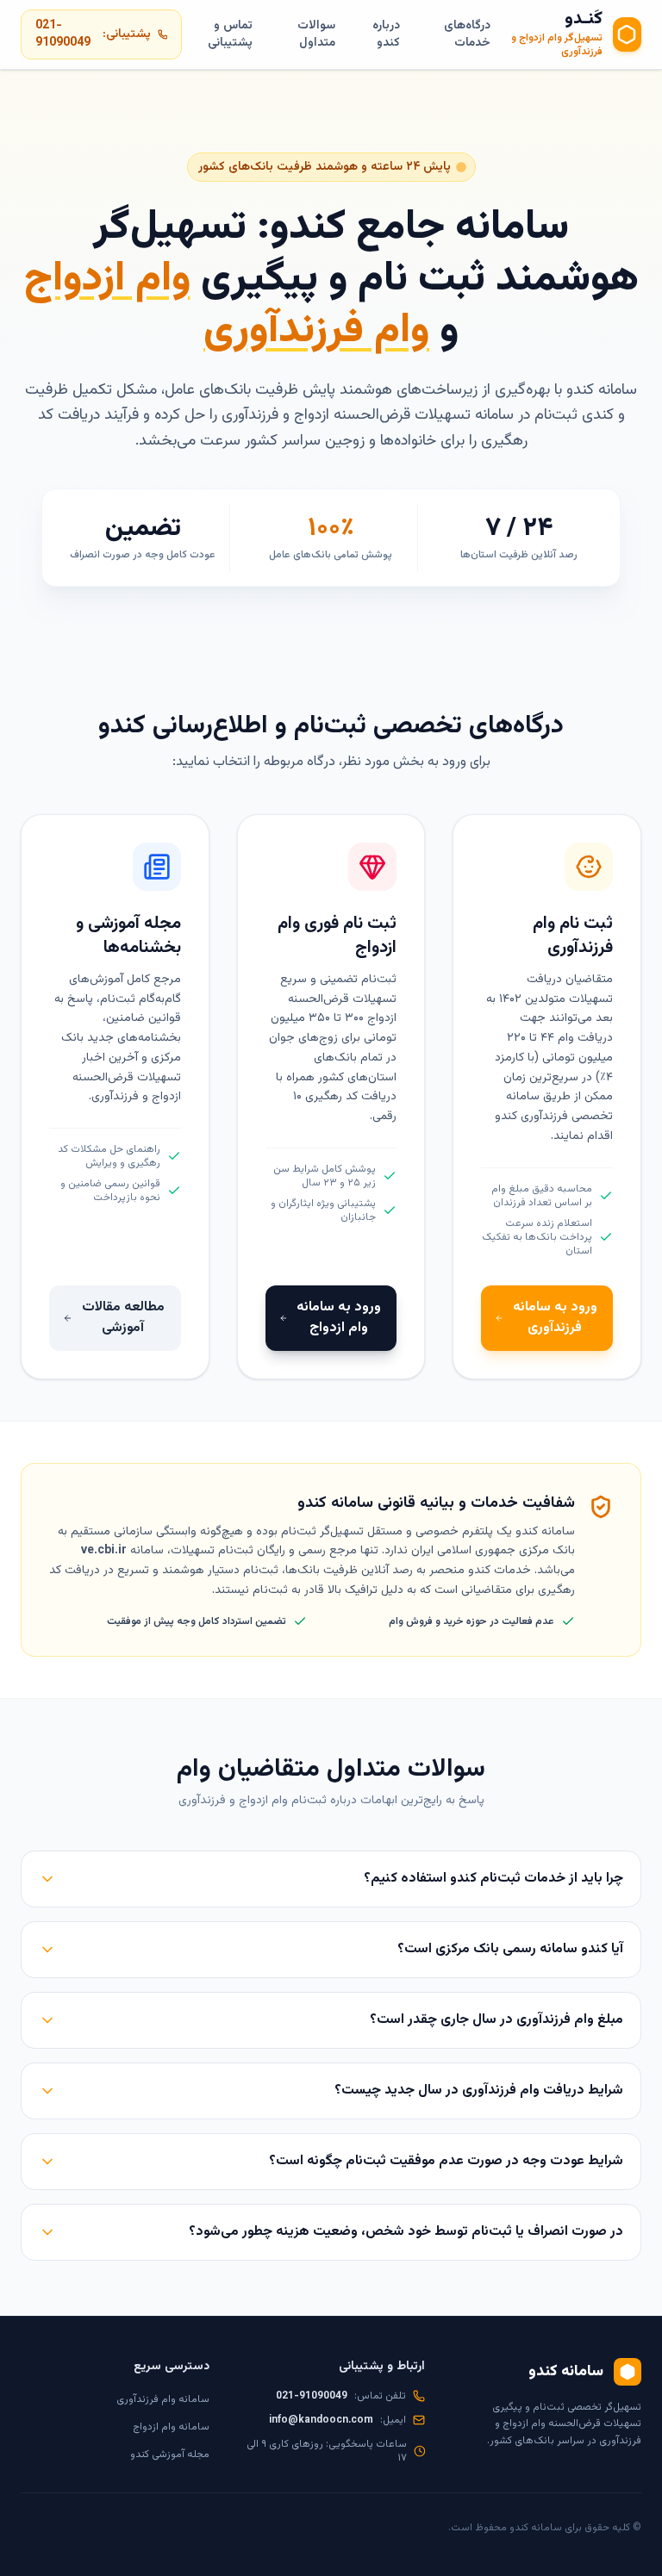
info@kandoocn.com (321, 2420)
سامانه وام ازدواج (171, 2427)
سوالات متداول (316, 34)
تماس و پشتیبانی (230, 34)
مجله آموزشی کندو (170, 2455)
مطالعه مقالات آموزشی (123, 1318)
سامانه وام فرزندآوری (163, 2399)
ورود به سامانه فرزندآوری (555, 1318)
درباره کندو (386, 34)
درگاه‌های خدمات (467, 34)
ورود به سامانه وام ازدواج (339, 1318)
